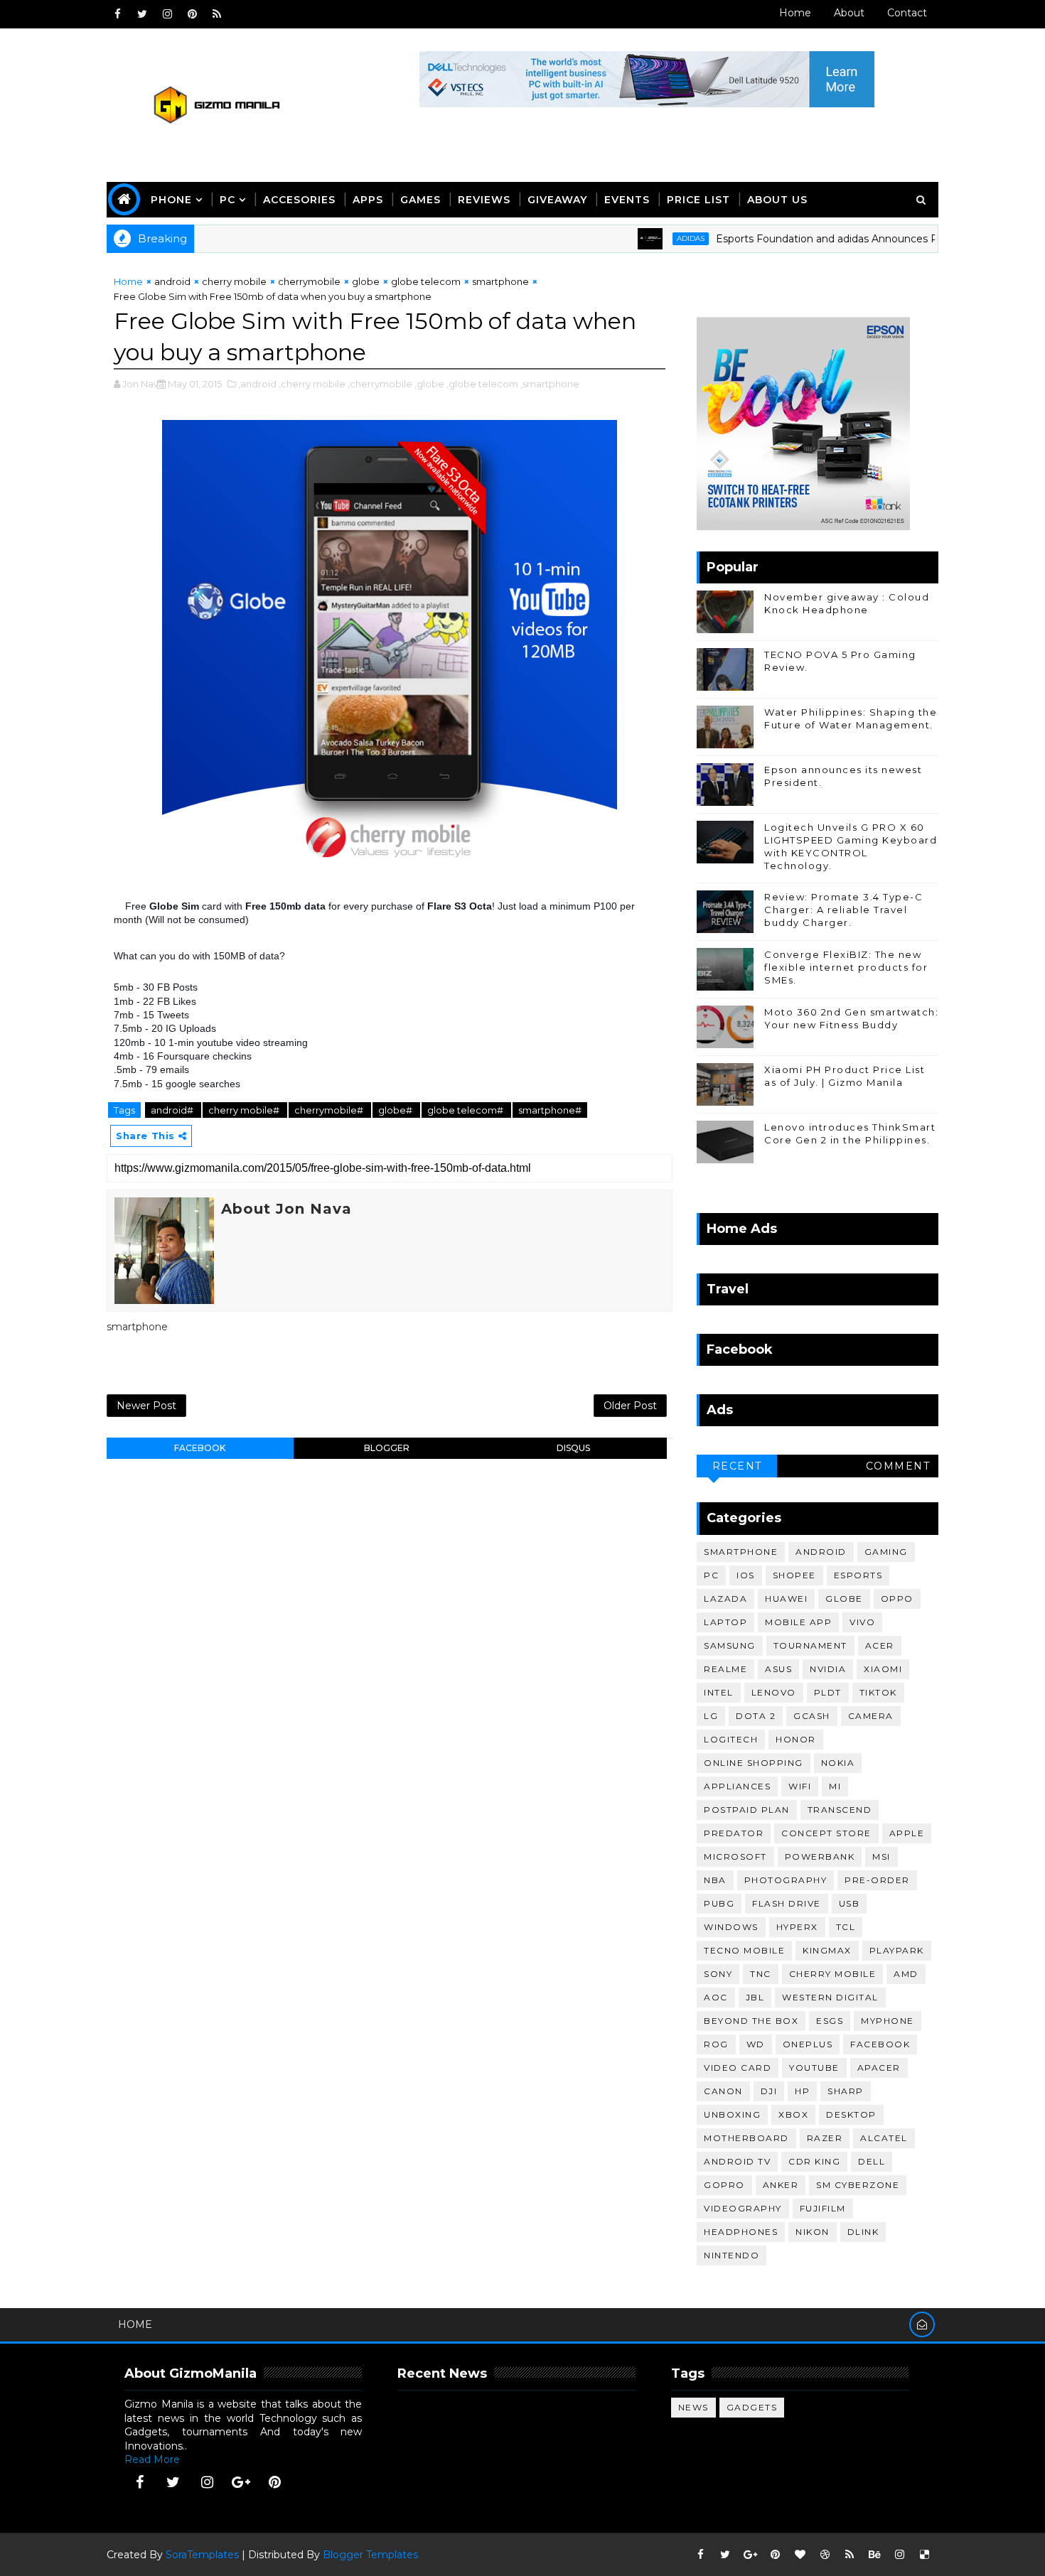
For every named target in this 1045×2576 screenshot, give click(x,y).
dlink (863, 2232)
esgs (830, 2021)
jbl (755, 1997)
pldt (828, 1692)
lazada (725, 1599)
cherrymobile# (330, 1110)
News (693, 2407)
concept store (826, 1833)
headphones (741, 2232)
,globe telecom (482, 384)
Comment (898, 1466)
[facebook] (117, 14)
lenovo (774, 1692)
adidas (642, 238)
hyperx (797, 1927)
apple (907, 1833)
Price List (698, 200)
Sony (718, 1974)
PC (227, 200)
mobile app (798, 1622)
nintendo (731, 2255)
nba (715, 1880)
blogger (387, 1448)
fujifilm (823, 2208)
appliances (737, 1786)
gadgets (752, 2407)
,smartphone (550, 384)
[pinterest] (192, 14)
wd (756, 2044)
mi (835, 1786)
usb (850, 1903)
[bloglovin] (800, 2555)
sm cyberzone (858, 2185)
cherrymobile (309, 281)
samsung (730, 1645)
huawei (786, 1599)
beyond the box (751, 2021)
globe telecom (426, 281)
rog (716, 2044)
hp (802, 2091)
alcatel (884, 2138)
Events (627, 200)
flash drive (787, 1903)
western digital (830, 1997)
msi (881, 1856)
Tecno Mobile (744, 1950)
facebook (200, 1448)
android (172, 281)
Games (420, 200)
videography (743, 2208)
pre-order (877, 1880)
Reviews (484, 200)
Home (795, 13)
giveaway (557, 200)
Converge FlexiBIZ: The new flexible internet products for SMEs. (846, 967)
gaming (886, 1552)
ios (746, 1575)
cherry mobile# (245, 1110)
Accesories (299, 200)
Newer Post (146, 1406)
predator (734, 1833)
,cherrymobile (380, 384)
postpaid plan (747, 1810)
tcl (846, 1927)
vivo (862, 1622)
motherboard (746, 2138)
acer (880, 1645)
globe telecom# (466, 1110)
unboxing (732, 2114)
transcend (840, 1810)
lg (711, 1716)
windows (731, 1927)
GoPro (724, 2185)
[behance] (874, 2555)
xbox (793, 2114)
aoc (716, 1997)
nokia (838, 1763)
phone (171, 200)
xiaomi (883, 1669)
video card (738, 2068)
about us (777, 200)
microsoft (735, 1856)
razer (825, 2138)
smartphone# (550, 1110)
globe (366, 281)
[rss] (217, 14)
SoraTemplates (202, 2555)
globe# (396, 1110)
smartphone (500, 281)
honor (796, 1739)
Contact (907, 13)
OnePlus (808, 2044)
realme (725, 1669)
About (849, 13)
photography (786, 1880)
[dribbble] (825, 2555)
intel (719, 1692)
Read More (152, 2459)
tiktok (878, 1692)
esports (858, 1575)
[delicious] (924, 2555)
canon (723, 2091)
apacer (879, 2068)
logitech (731, 1739)
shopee (794, 1575)
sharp (846, 2091)
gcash (812, 1716)
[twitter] (142, 14)
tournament (810, 1645)
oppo (897, 1599)
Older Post (630, 1406)
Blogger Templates (370, 2555)
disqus (573, 1448)
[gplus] (241, 2482)
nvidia (828, 1669)
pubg (719, 1903)
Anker (781, 2185)
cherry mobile (234, 281)
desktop (851, 2114)
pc (711, 1575)
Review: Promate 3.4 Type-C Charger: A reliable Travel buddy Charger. (843, 910)
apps (368, 200)
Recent (737, 1466)
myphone (888, 2021)
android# (173, 1110)
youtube (814, 2068)
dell (872, 2161)
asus (778, 1669)
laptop (725, 1622)
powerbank (820, 1856)
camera (871, 1716)
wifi (800, 1786)
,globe (429, 384)
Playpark (897, 1950)
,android (257, 384)
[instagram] (167, 14)
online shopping (754, 1763)
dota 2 (756, 1716)
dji (769, 2091)
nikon (813, 2232)
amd (906, 1974)
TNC (761, 1974)
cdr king (814, 2161)
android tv (737, 2161)
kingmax (827, 1950)
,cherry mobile (312, 384)
